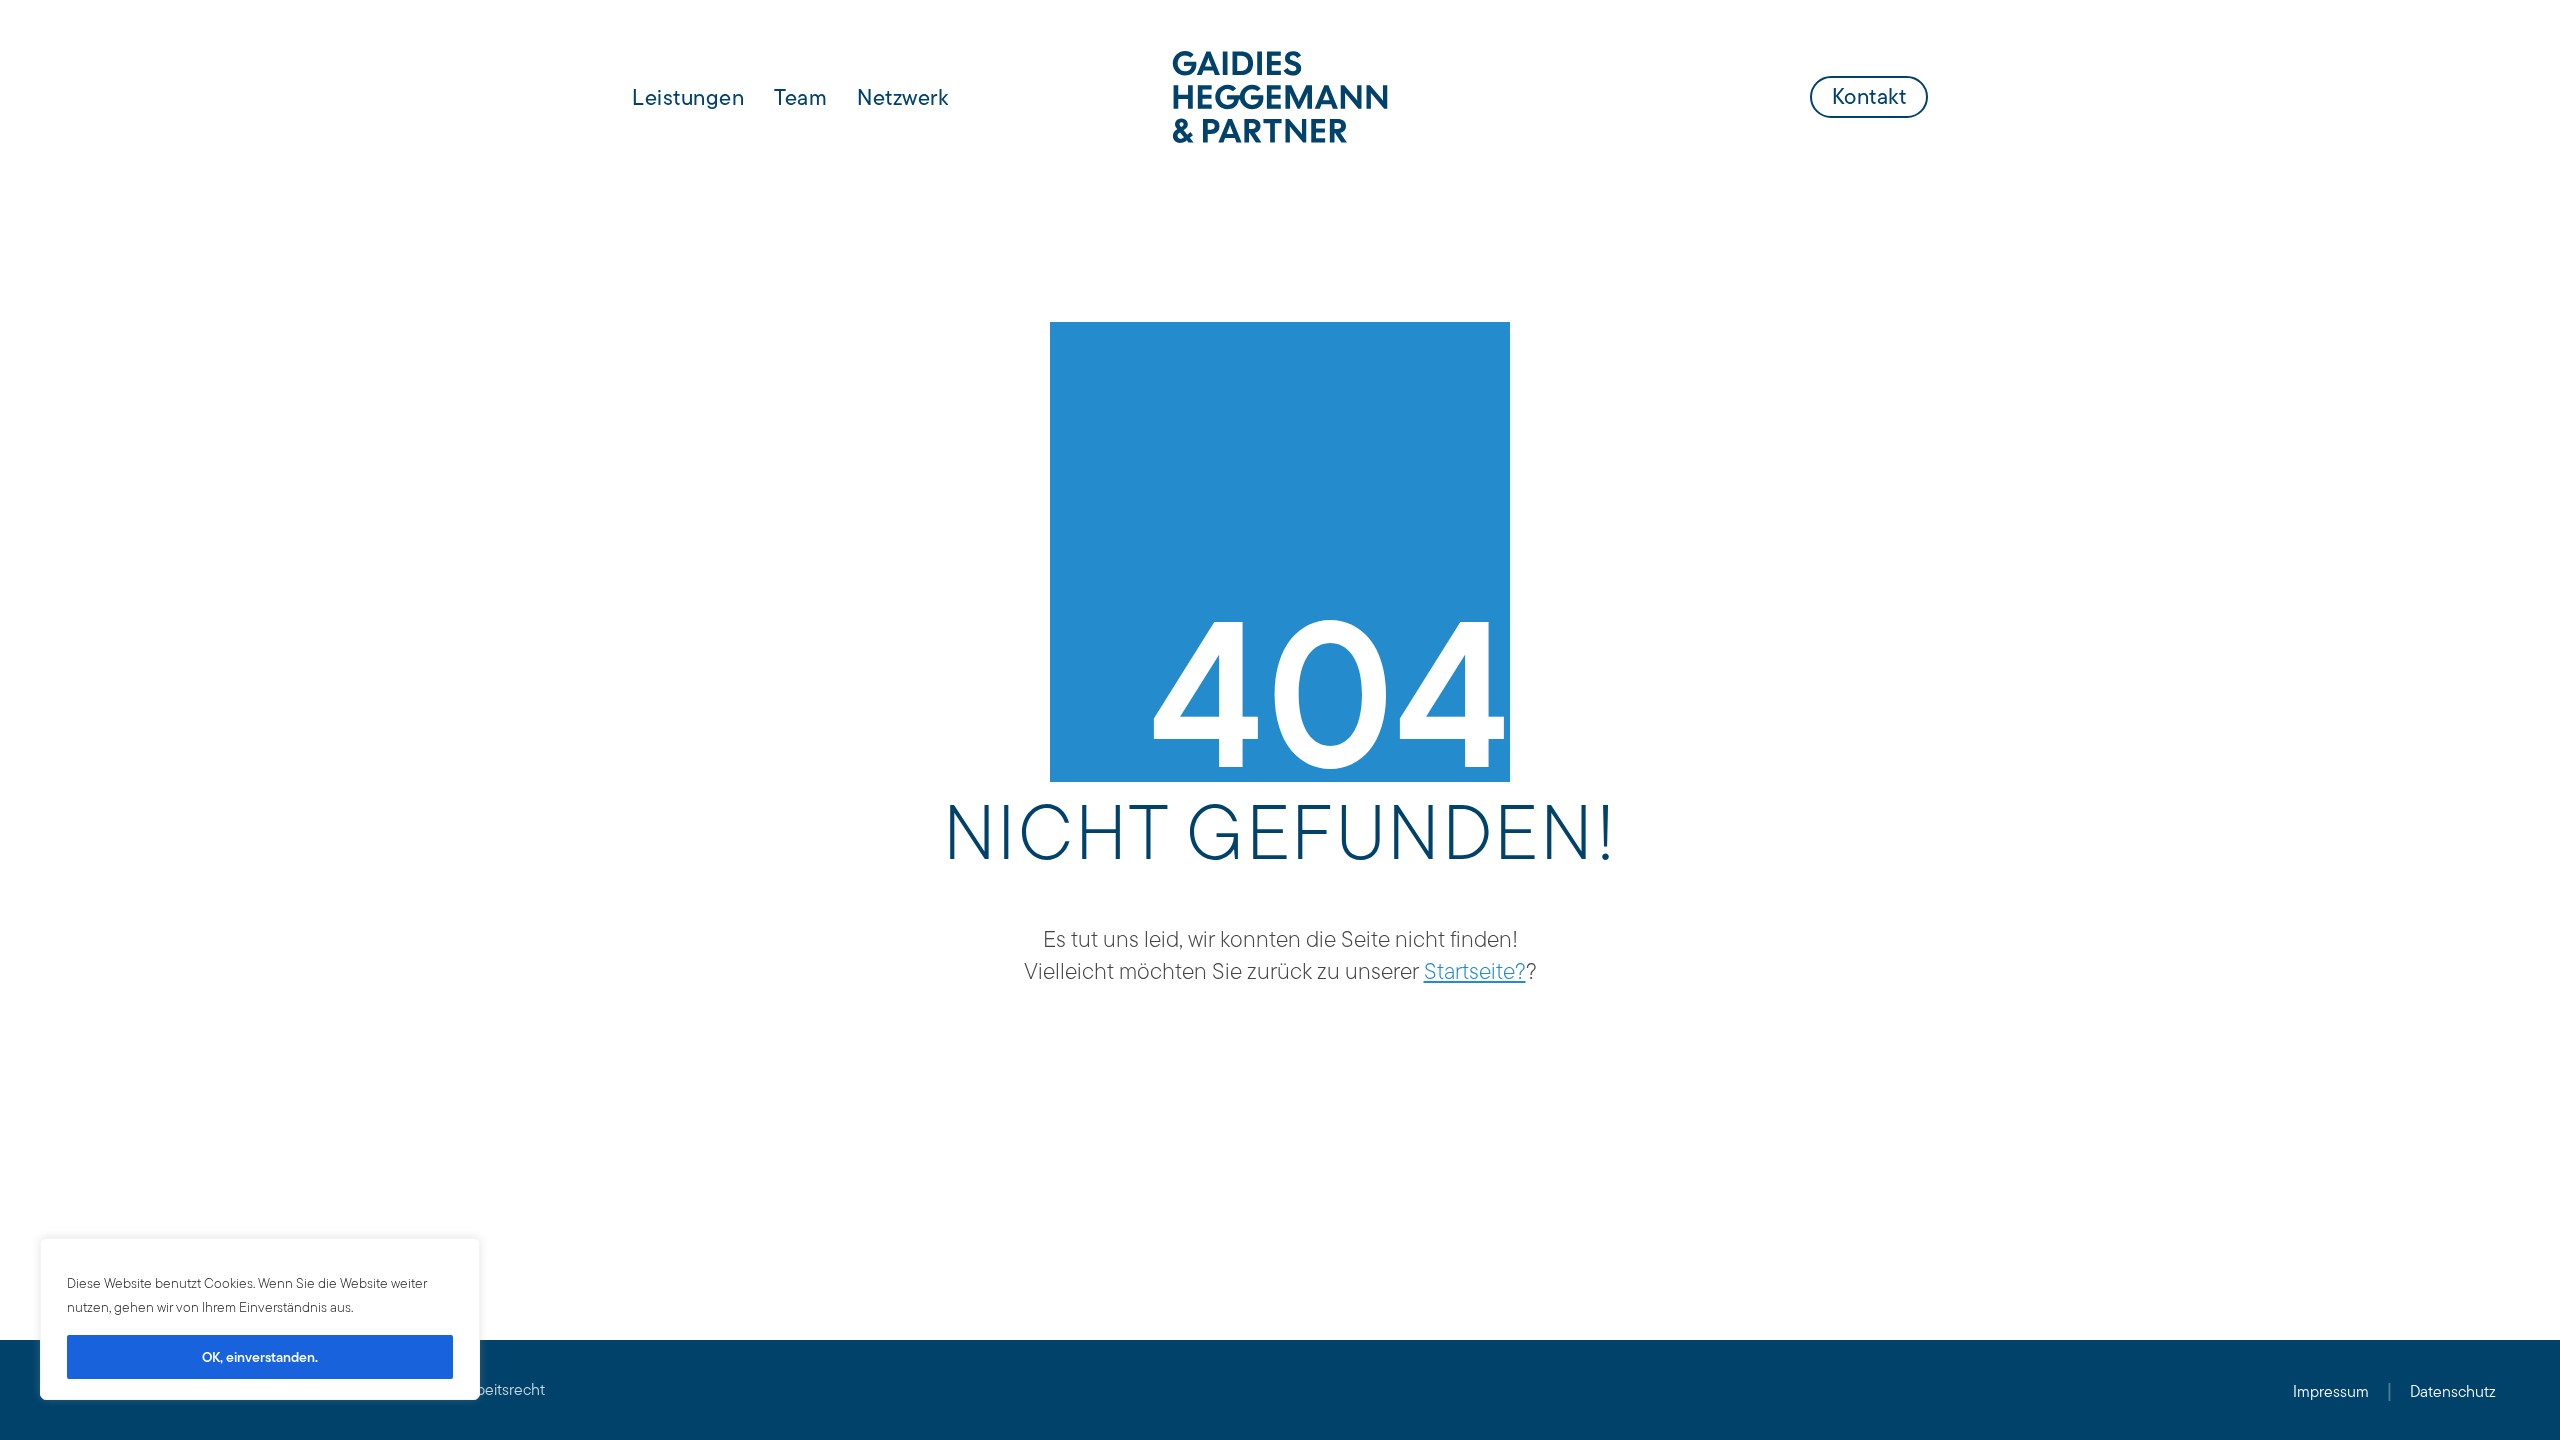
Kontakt (1869, 96)
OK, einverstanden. (260, 1357)
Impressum (2331, 1391)
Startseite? (1475, 971)
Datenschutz (2453, 1391)
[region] (260, 1319)
